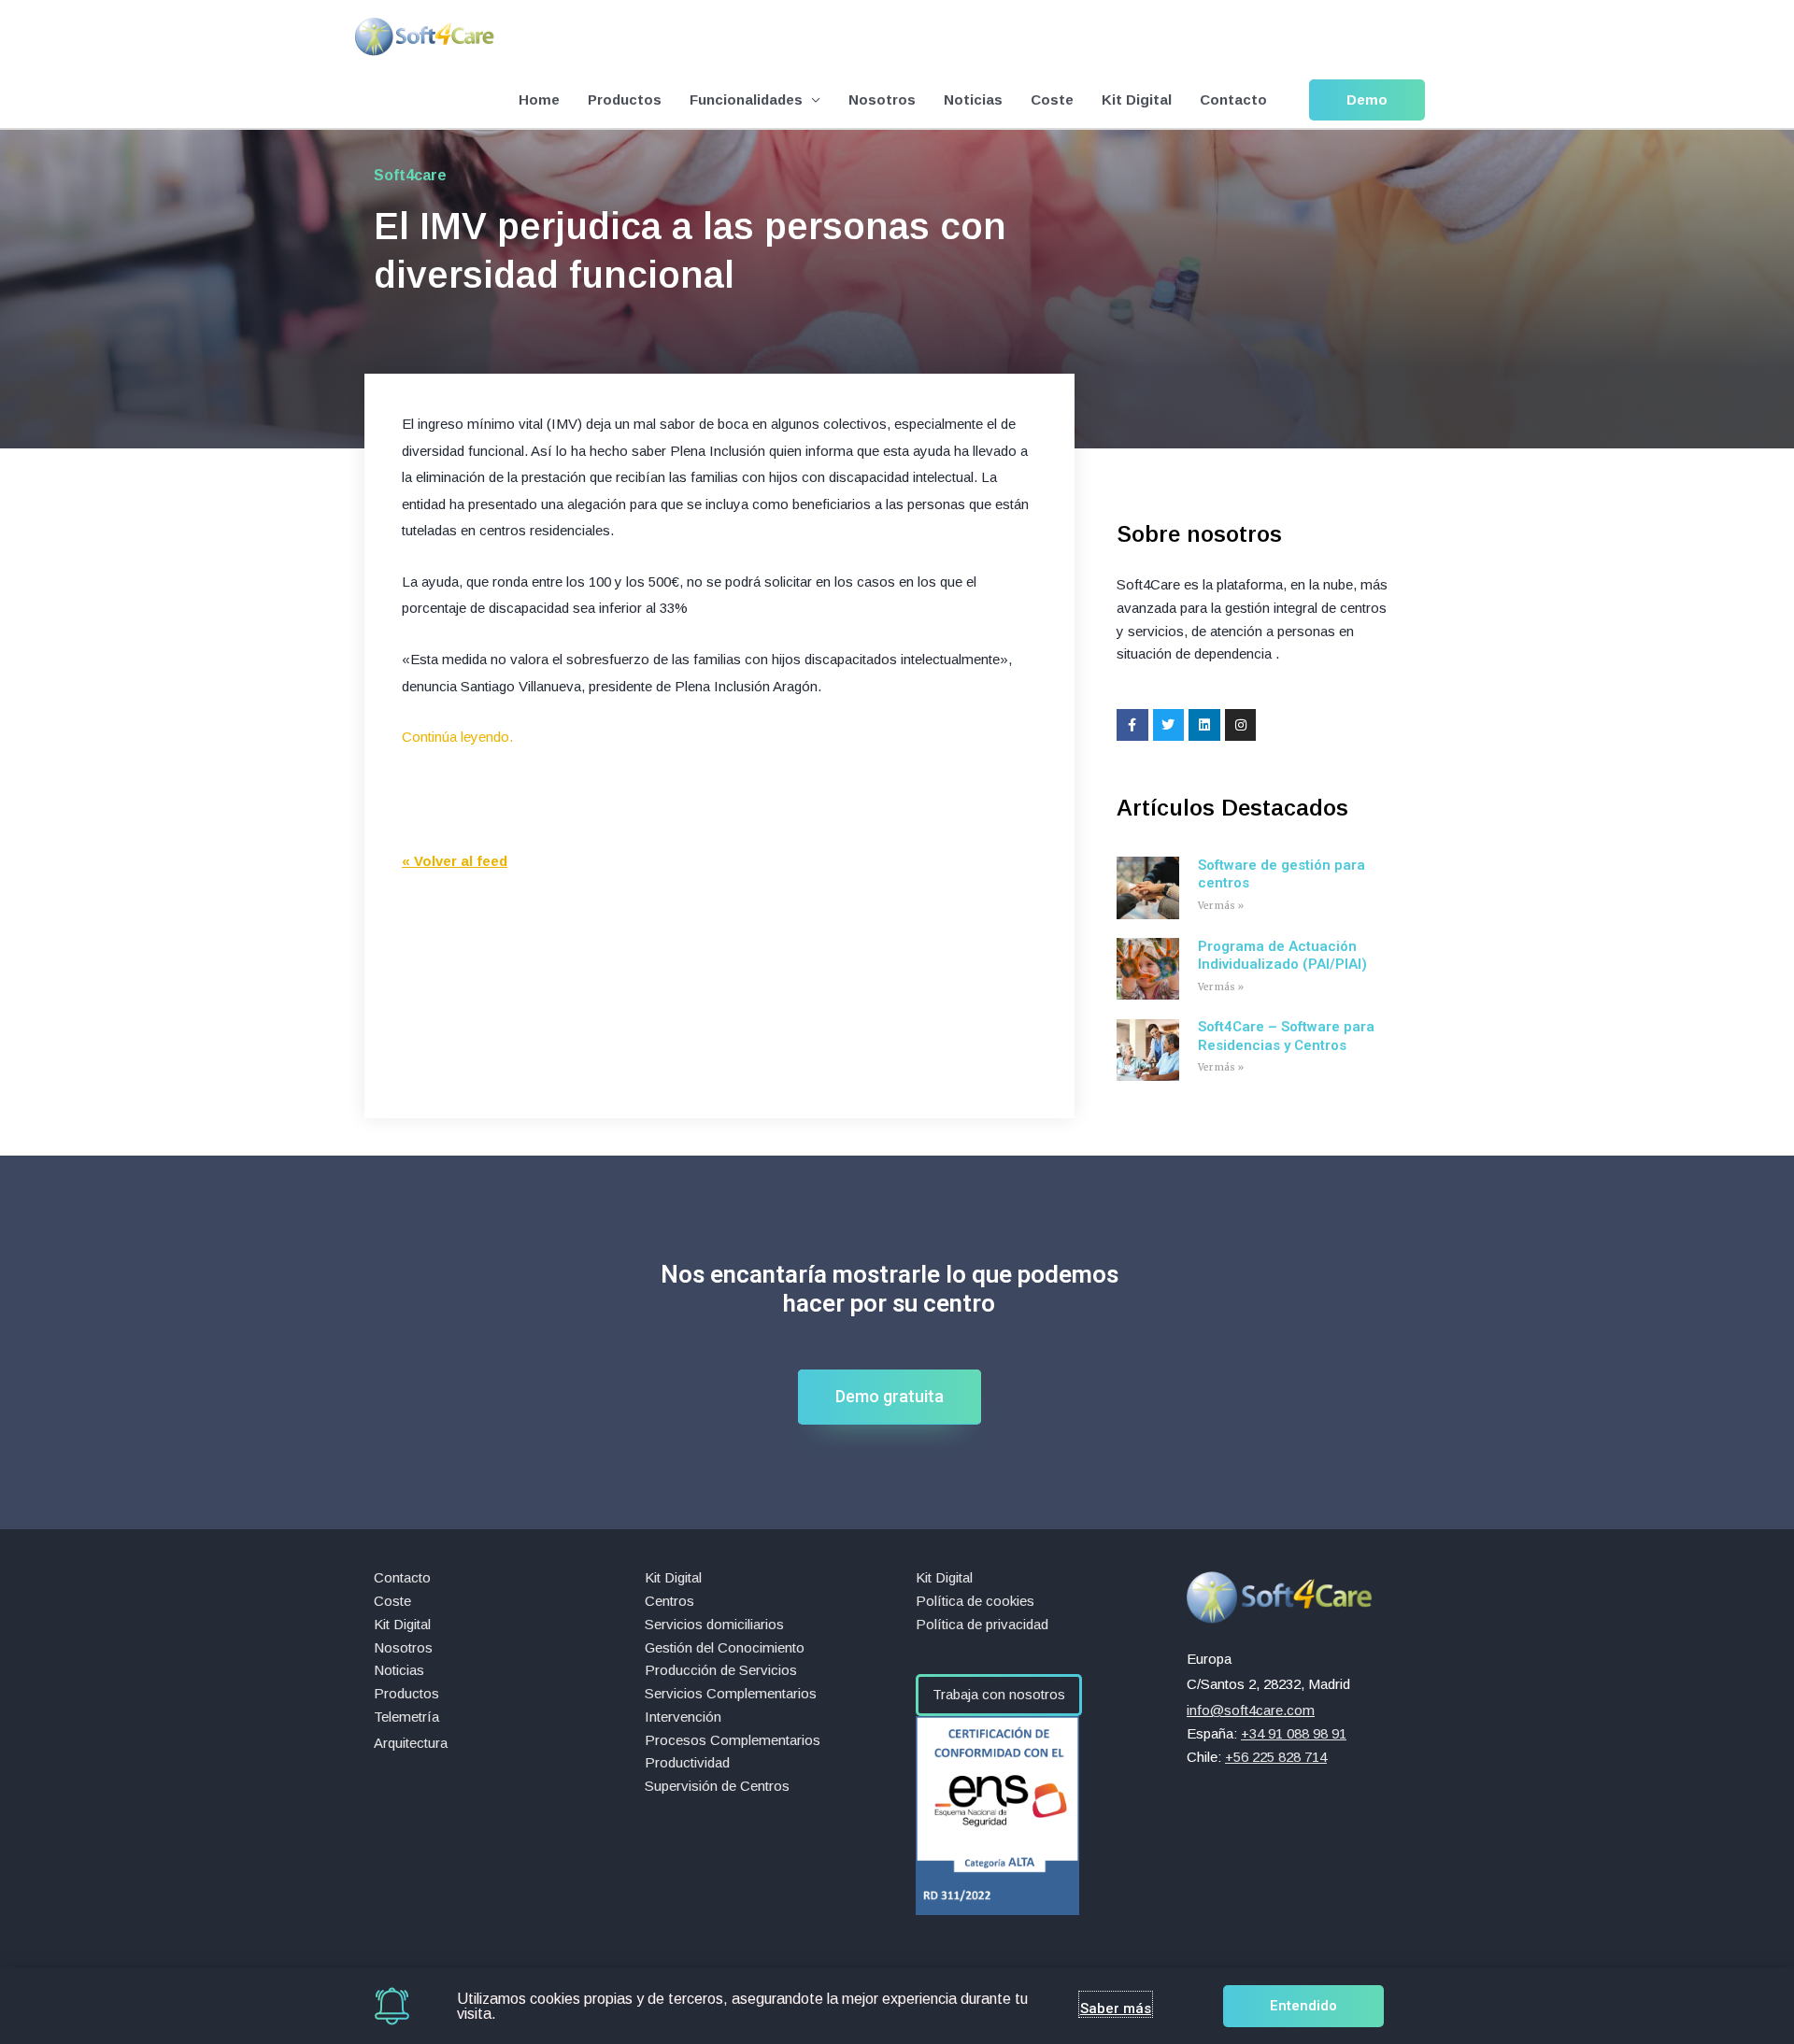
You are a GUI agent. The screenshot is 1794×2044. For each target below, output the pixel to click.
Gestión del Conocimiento (725, 1647)
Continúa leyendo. (457, 737)
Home (539, 99)
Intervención (683, 1717)
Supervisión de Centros (717, 1786)
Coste (1052, 99)
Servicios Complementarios (731, 1693)
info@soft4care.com (1251, 1710)
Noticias (973, 99)
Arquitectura (411, 1743)
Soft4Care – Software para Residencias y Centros (1286, 1036)
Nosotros (882, 99)
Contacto (1233, 99)
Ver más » (1221, 906)
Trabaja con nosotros (999, 1694)
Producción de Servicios (721, 1670)
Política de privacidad (982, 1624)
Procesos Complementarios (733, 1740)
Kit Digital (1137, 99)
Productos (625, 99)
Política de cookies (975, 1601)
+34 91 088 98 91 (1294, 1733)
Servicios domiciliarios (714, 1624)
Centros (669, 1601)
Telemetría (406, 1717)
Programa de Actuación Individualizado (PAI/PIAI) (1282, 956)
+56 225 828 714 (1276, 1757)
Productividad (687, 1762)
